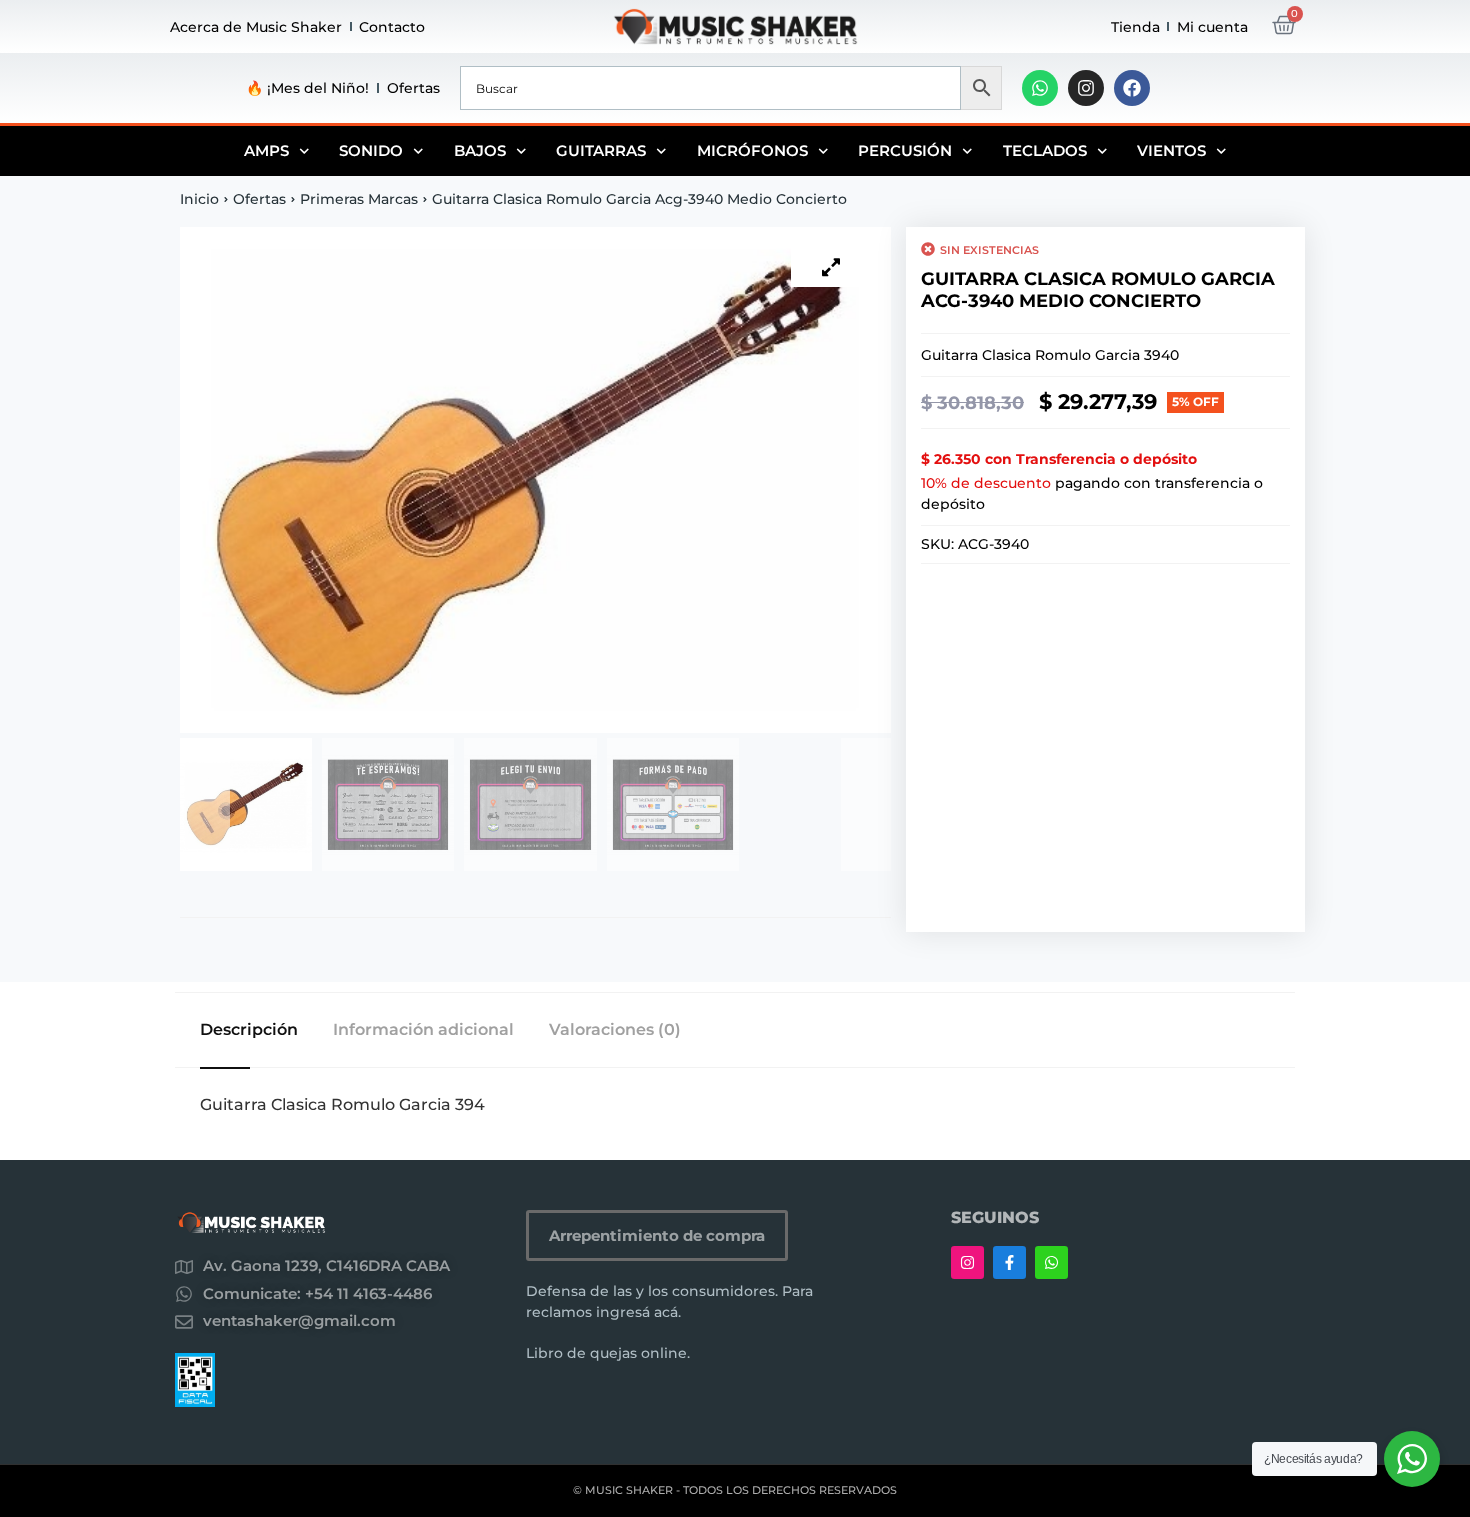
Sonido (371, 150)
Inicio (199, 199)
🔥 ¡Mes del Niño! (307, 88)
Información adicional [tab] (423, 1030)
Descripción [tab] (249, 1030)
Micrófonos (752, 150)
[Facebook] (1132, 88)
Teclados (1045, 150)
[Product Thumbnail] (831, 267)
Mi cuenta (1212, 27)
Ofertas (413, 88)
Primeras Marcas (359, 199)
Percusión (905, 150)
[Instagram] (1086, 88)
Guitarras (601, 150)
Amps (266, 150)
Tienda (1135, 27)
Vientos (1171, 150)
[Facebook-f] (1009, 1262)
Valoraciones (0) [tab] (615, 1030)
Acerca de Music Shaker (256, 27)
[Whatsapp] (1040, 88)
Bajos (480, 150)
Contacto (392, 27)
